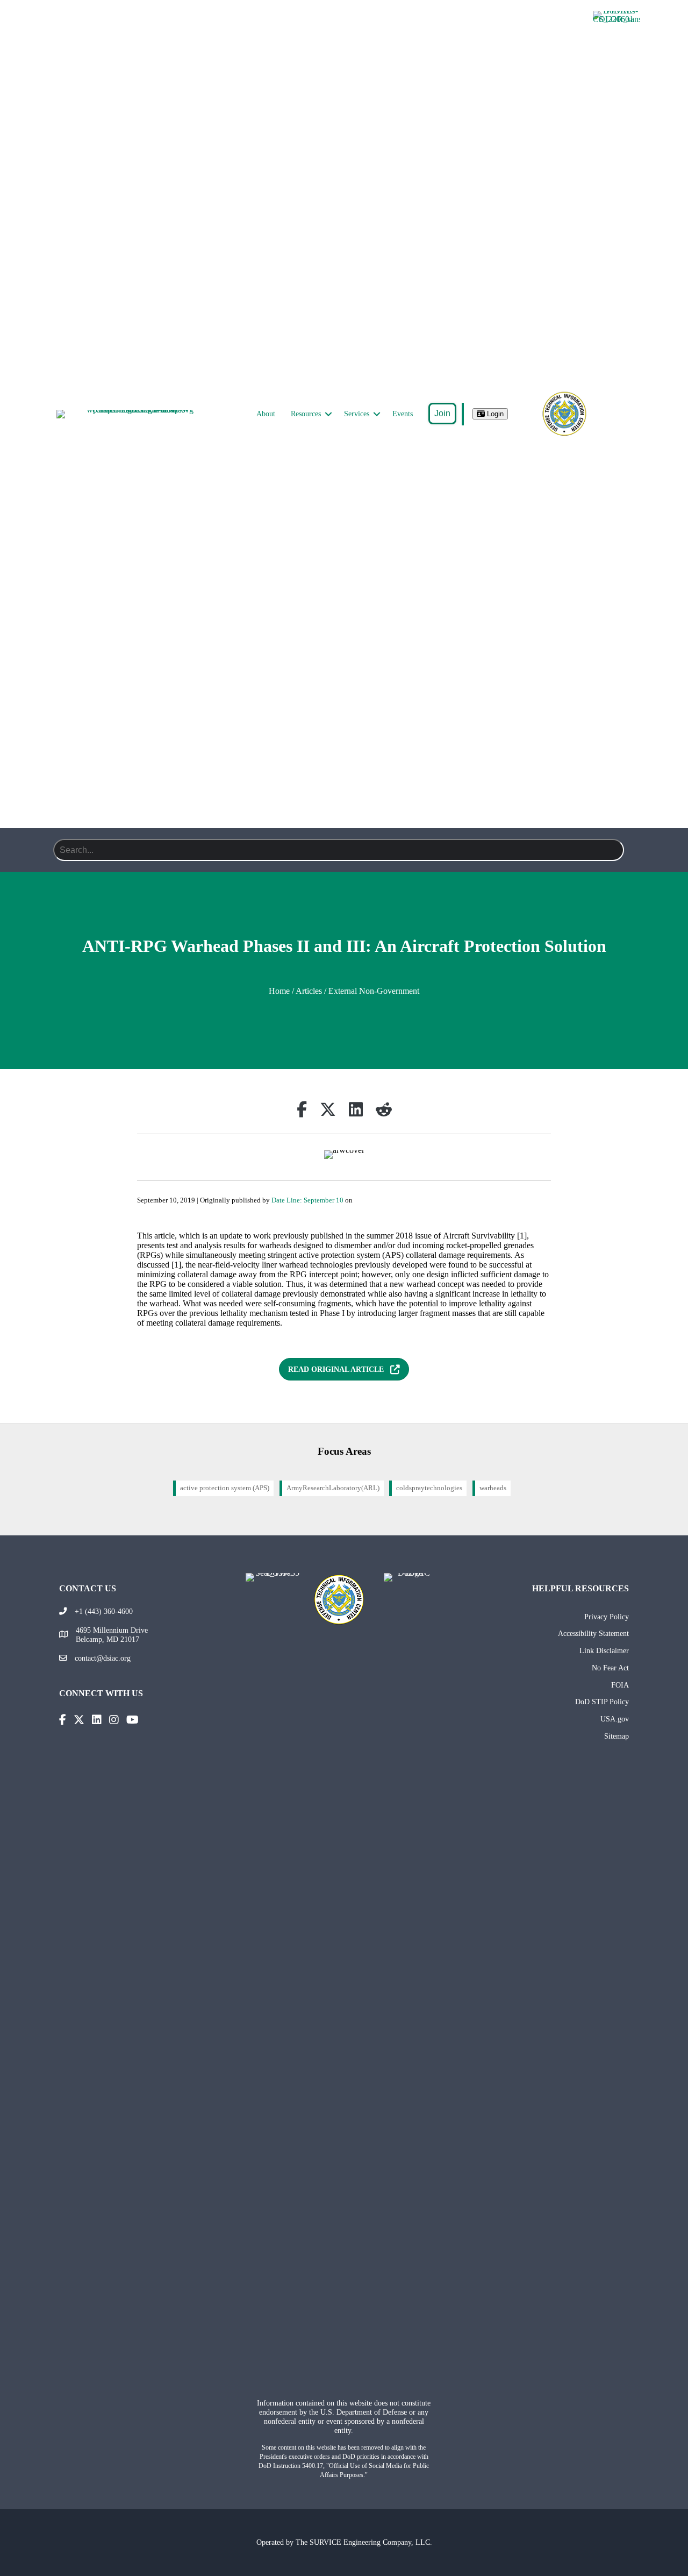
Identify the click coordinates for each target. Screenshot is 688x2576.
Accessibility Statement (593, 1633)
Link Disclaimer (604, 1650)
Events (403, 414)
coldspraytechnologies (429, 1488)
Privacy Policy (607, 1617)
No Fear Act (610, 1668)
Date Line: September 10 (307, 1200)
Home (279, 991)
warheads (493, 1488)
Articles (309, 991)
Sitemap (617, 1736)
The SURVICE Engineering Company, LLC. (364, 2542)
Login (494, 414)
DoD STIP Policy (602, 1702)
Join (442, 413)
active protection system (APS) (225, 1488)
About (266, 414)
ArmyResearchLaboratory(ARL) (333, 1488)
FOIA (620, 1685)
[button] (328, 414)
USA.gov (615, 1719)
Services (357, 414)
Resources (306, 414)
